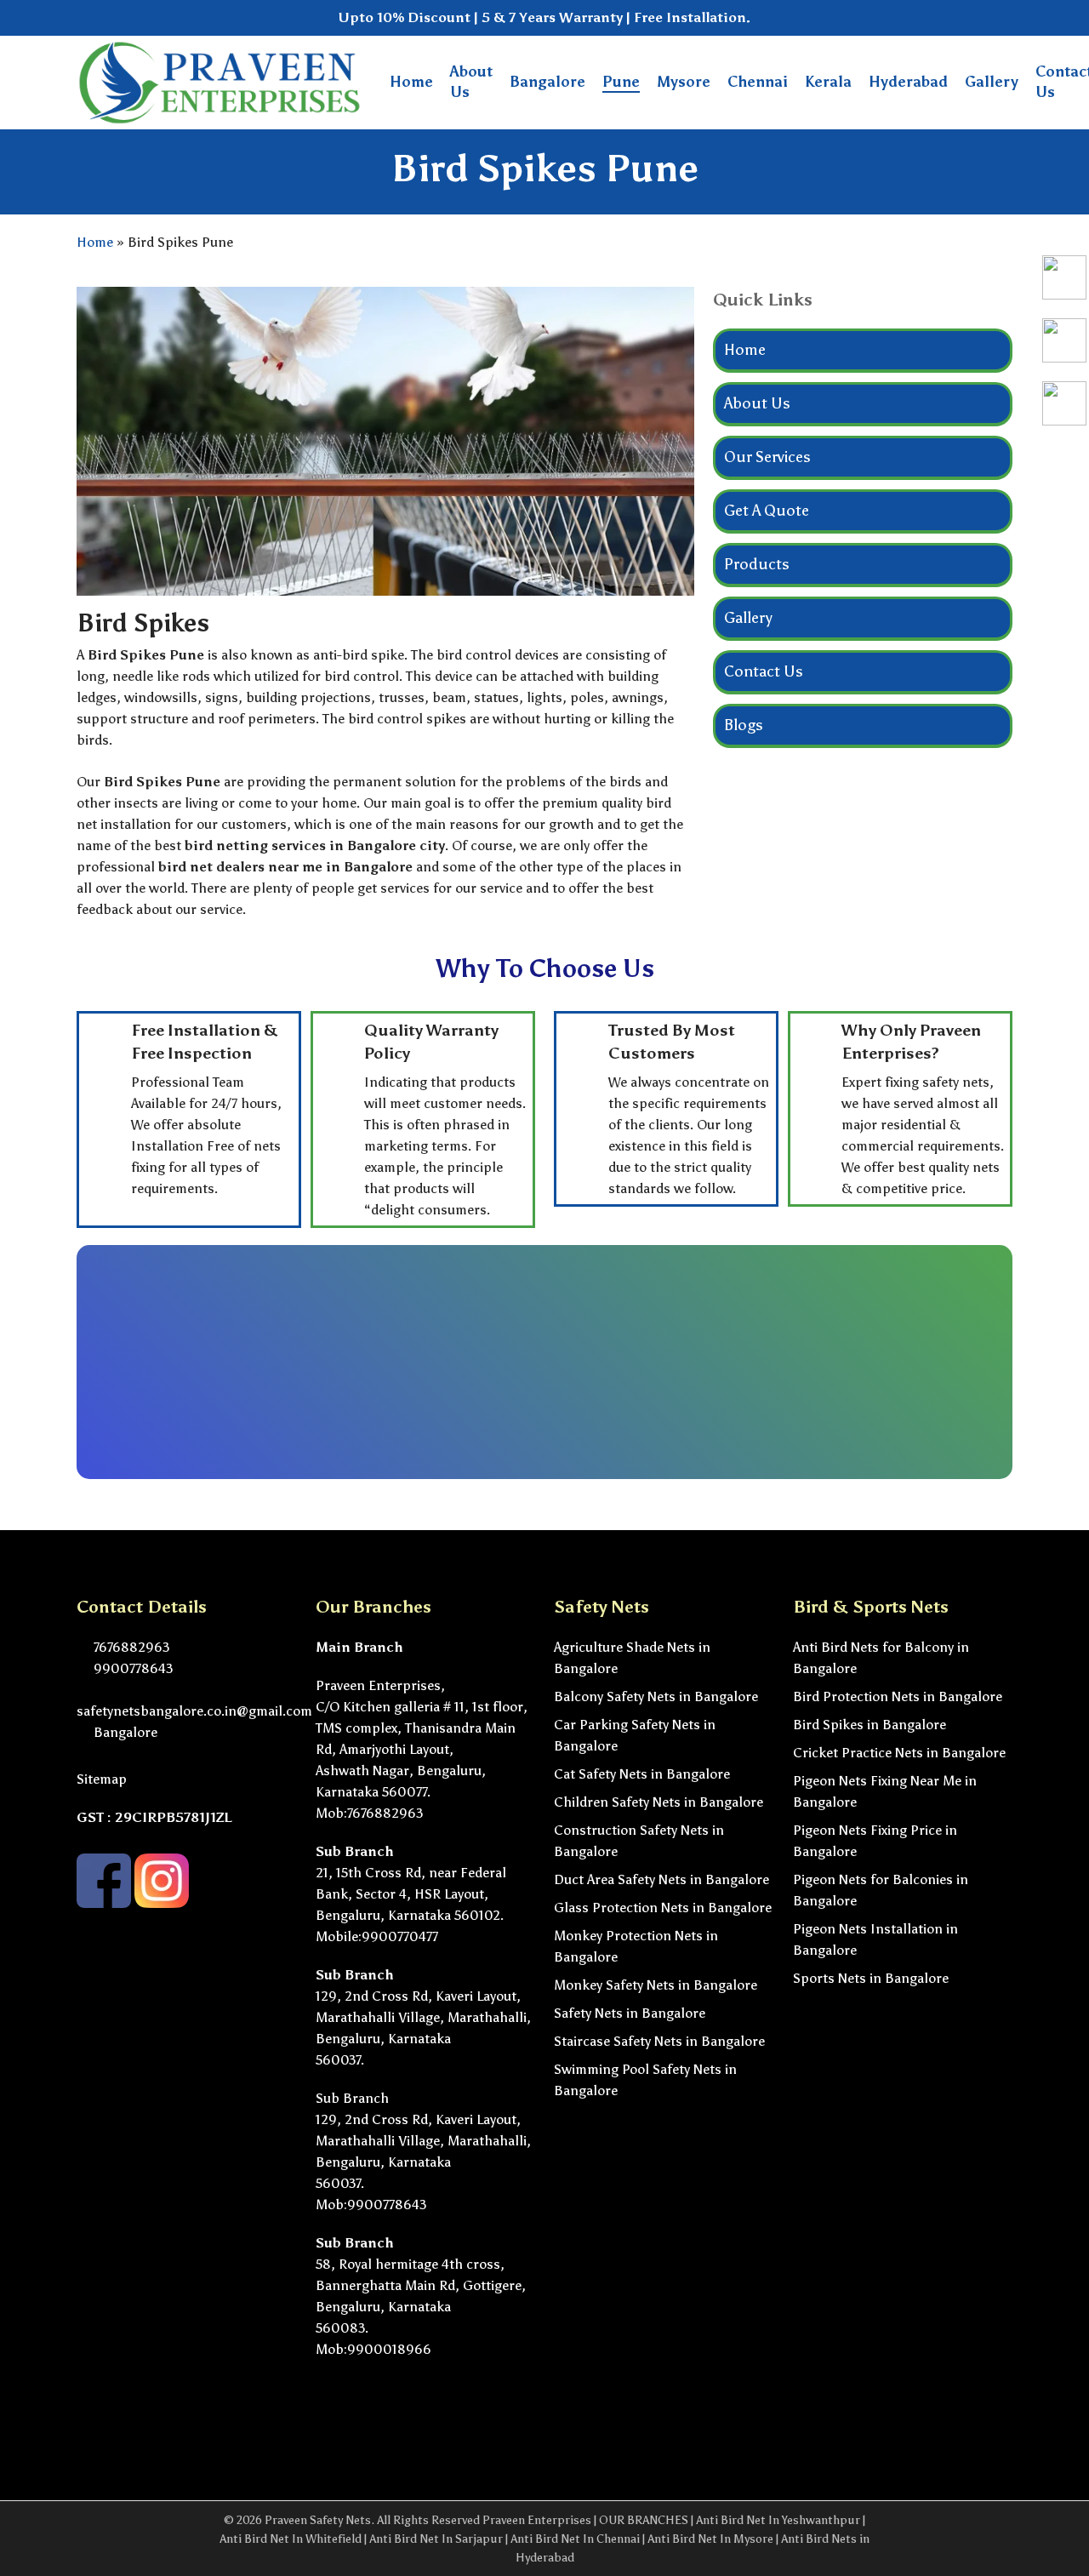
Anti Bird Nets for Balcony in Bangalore (881, 1658)
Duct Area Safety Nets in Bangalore (661, 1879)
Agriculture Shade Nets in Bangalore (632, 1658)
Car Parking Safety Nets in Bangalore (635, 1735)
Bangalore (124, 1732)
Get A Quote (767, 511)
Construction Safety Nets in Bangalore (639, 1841)
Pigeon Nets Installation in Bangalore (875, 1939)
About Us (757, 403)
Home (95, 242)
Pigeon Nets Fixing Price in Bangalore (875, 1841)
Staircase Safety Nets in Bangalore (659, 2041)
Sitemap (102, 1779)
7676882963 (130, 1647)
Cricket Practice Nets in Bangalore (899, 1753)
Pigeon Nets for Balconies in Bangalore (881, 1890)
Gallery (748, 618)
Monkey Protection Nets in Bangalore (636, 1946)
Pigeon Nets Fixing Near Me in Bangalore (885, 1791)
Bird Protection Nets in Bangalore (898, 1696)
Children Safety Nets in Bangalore (659, 1802)
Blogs (744, 725)
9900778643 (131, 1668)
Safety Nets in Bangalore (630, 2013)
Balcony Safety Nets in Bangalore (656, 1696)
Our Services (767, 457)
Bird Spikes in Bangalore (869, 1725)
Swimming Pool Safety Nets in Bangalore (645, 2080)
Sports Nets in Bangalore (871, 1978)
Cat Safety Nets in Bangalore (642, 1774)
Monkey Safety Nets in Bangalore (656, 1985)
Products (757, 564)
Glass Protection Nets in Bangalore (663, 1908)
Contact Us (764, 671)
